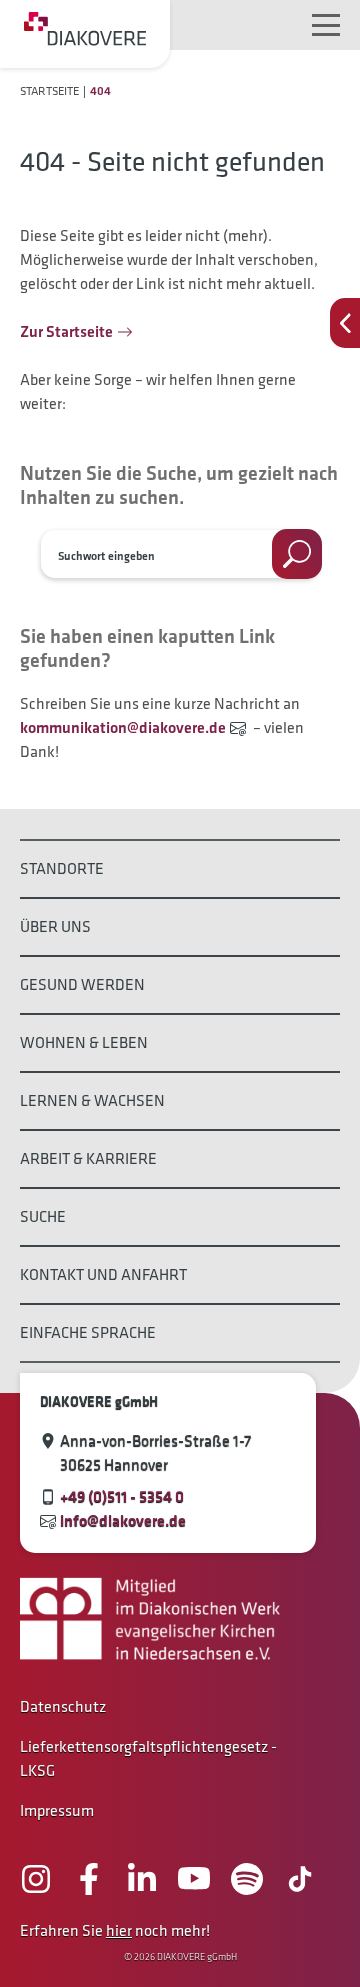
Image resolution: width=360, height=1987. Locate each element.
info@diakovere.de (123, 1520)
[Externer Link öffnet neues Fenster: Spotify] (247, 1879)
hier (119, 1930)
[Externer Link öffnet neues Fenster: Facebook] (89, 1879)
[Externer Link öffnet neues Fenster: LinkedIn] (142, 1879)
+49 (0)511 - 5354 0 (122, 1496)
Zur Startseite (66, 331)
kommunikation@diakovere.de (123, 727)
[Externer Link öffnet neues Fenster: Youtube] (194, 1879)
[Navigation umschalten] (326, 25)
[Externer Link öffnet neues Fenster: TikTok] (300, 1879)
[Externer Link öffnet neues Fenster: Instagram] (36, 1879)
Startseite (49, 90)
